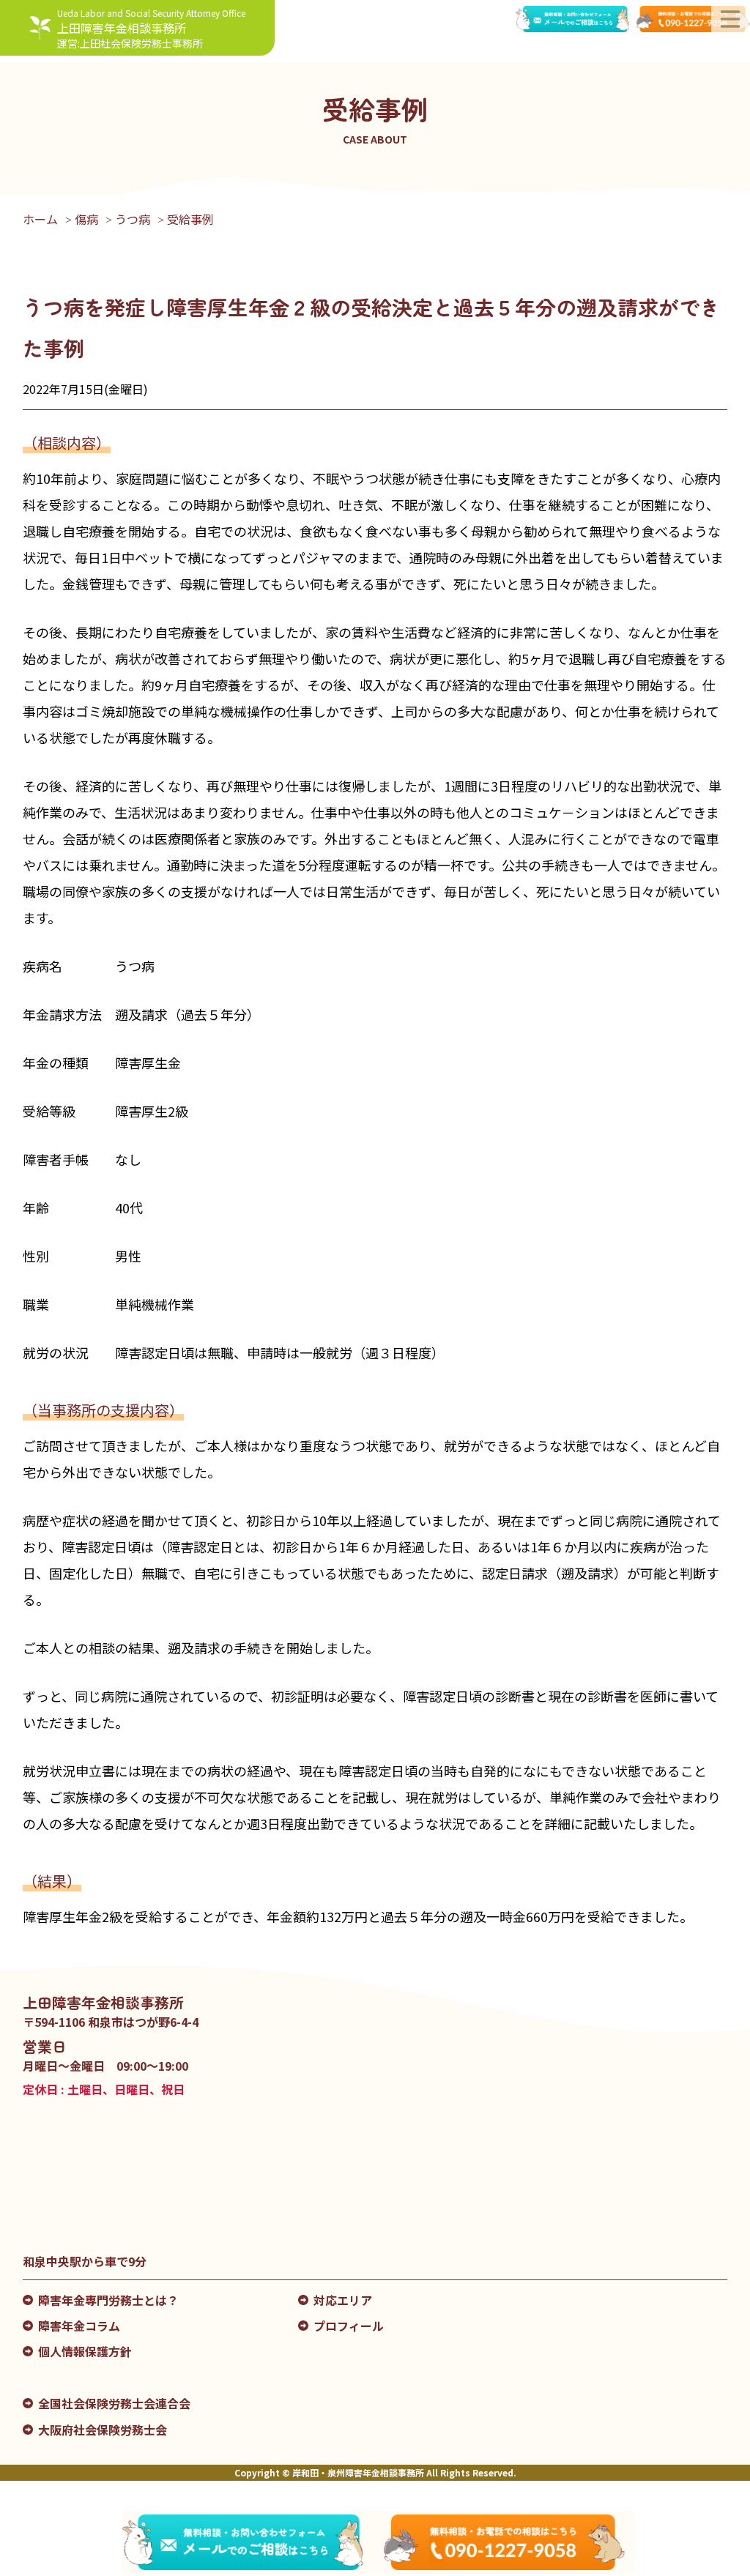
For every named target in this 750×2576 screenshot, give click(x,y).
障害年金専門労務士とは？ (108, 2300)
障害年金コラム (79, 2326)
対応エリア (343, 2300)
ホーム (40, 219)
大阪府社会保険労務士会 (103, 2430)
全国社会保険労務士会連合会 (114, 2403)
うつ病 (133, 219)
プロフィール (349, 2326)
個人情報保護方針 (85, 2351)
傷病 (86, 219)
